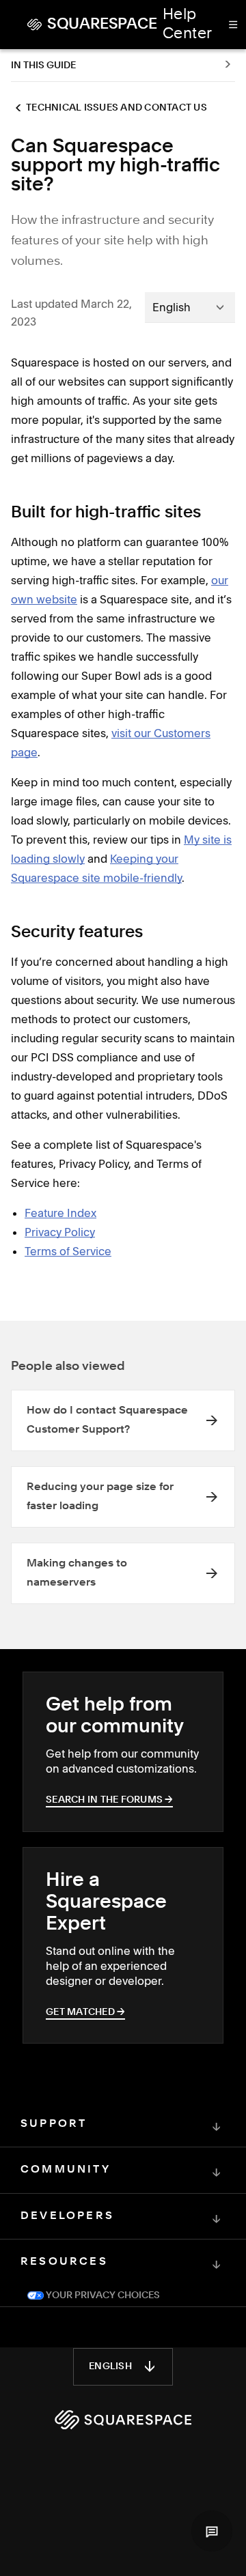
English (110, 2366)
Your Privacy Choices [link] (102, 2295)
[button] (212, 2531)
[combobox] (190, 307)
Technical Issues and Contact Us (117, 108)
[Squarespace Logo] (123, 2420)
